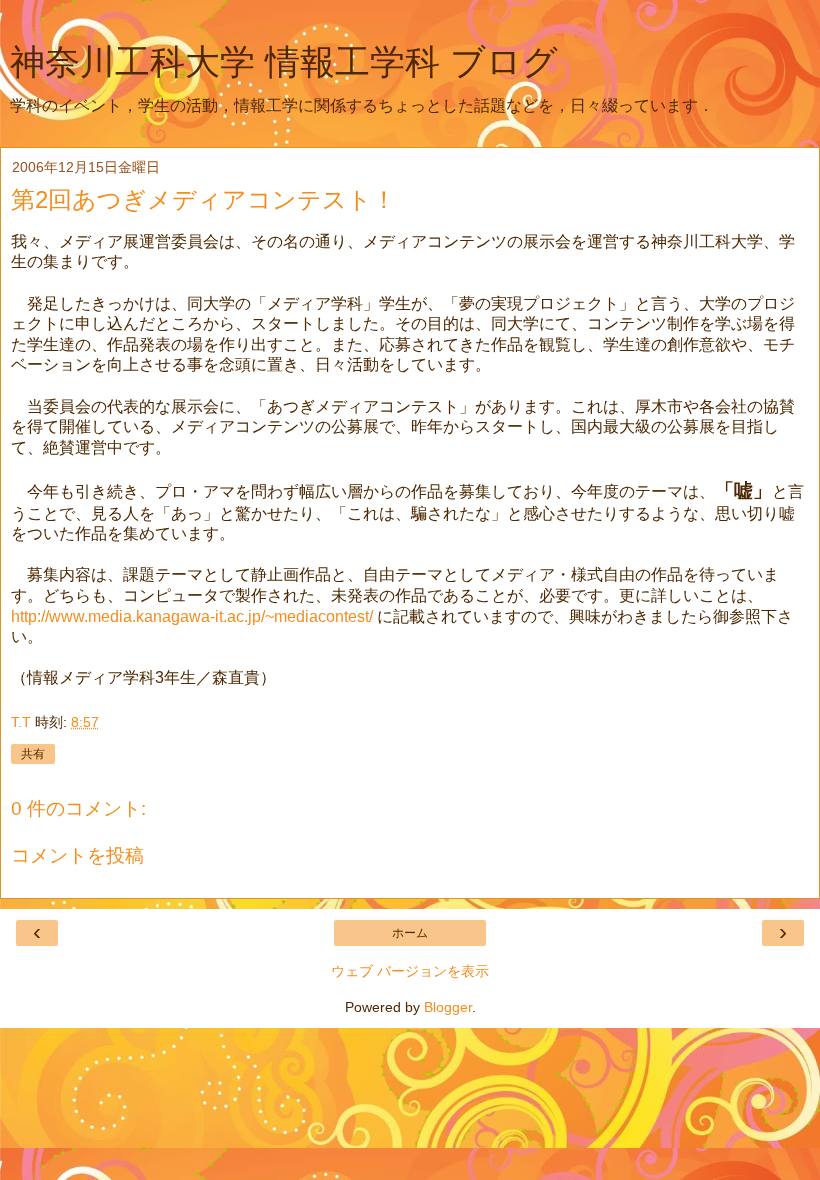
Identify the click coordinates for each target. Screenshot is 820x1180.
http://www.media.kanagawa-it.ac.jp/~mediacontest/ (192, 616)
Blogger (448, 1007)
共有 (33, 754)
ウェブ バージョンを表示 (410, 971)
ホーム (410, 933)
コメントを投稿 (77, 855)
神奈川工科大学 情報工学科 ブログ (284, 62)
